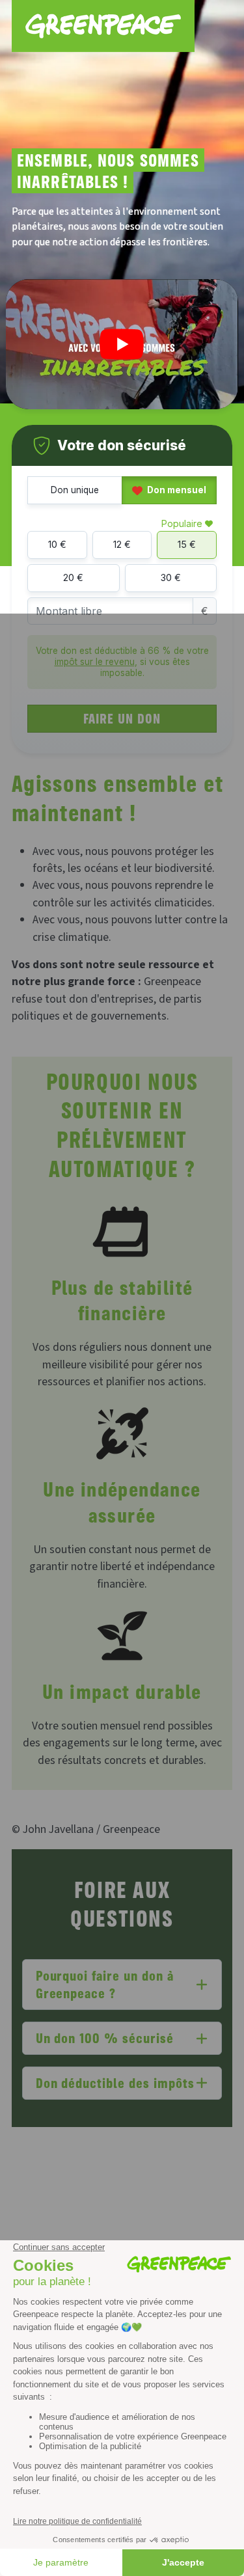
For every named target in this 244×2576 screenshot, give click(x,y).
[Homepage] (103, 26)
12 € (122, 544)
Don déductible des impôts (115, 2082)
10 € (57, 544)
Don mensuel (176, 490)
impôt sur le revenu (95, 662)
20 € (73, 577)
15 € (187, 544)
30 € (171, 577)
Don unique (75, 490)
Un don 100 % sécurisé (105, 2038)
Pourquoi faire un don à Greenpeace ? (105, 1984)
